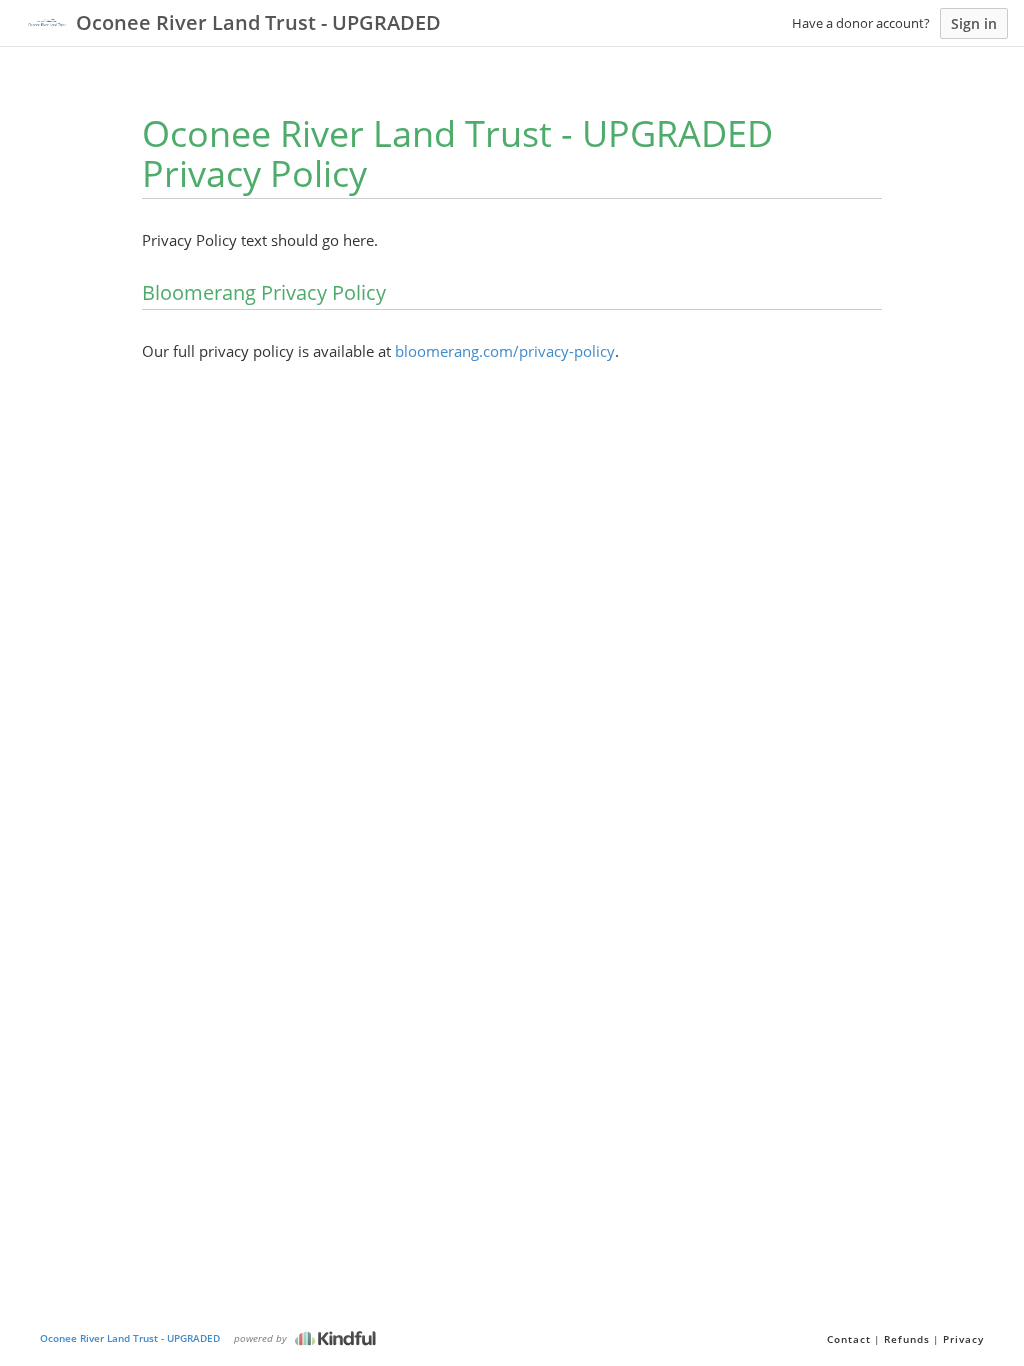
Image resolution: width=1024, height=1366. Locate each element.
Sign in (974, 23)
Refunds (907, 1339)
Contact (849, 1339)
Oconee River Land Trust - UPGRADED (130, 1338)
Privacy (963, 1339)
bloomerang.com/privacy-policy (505, 351)
